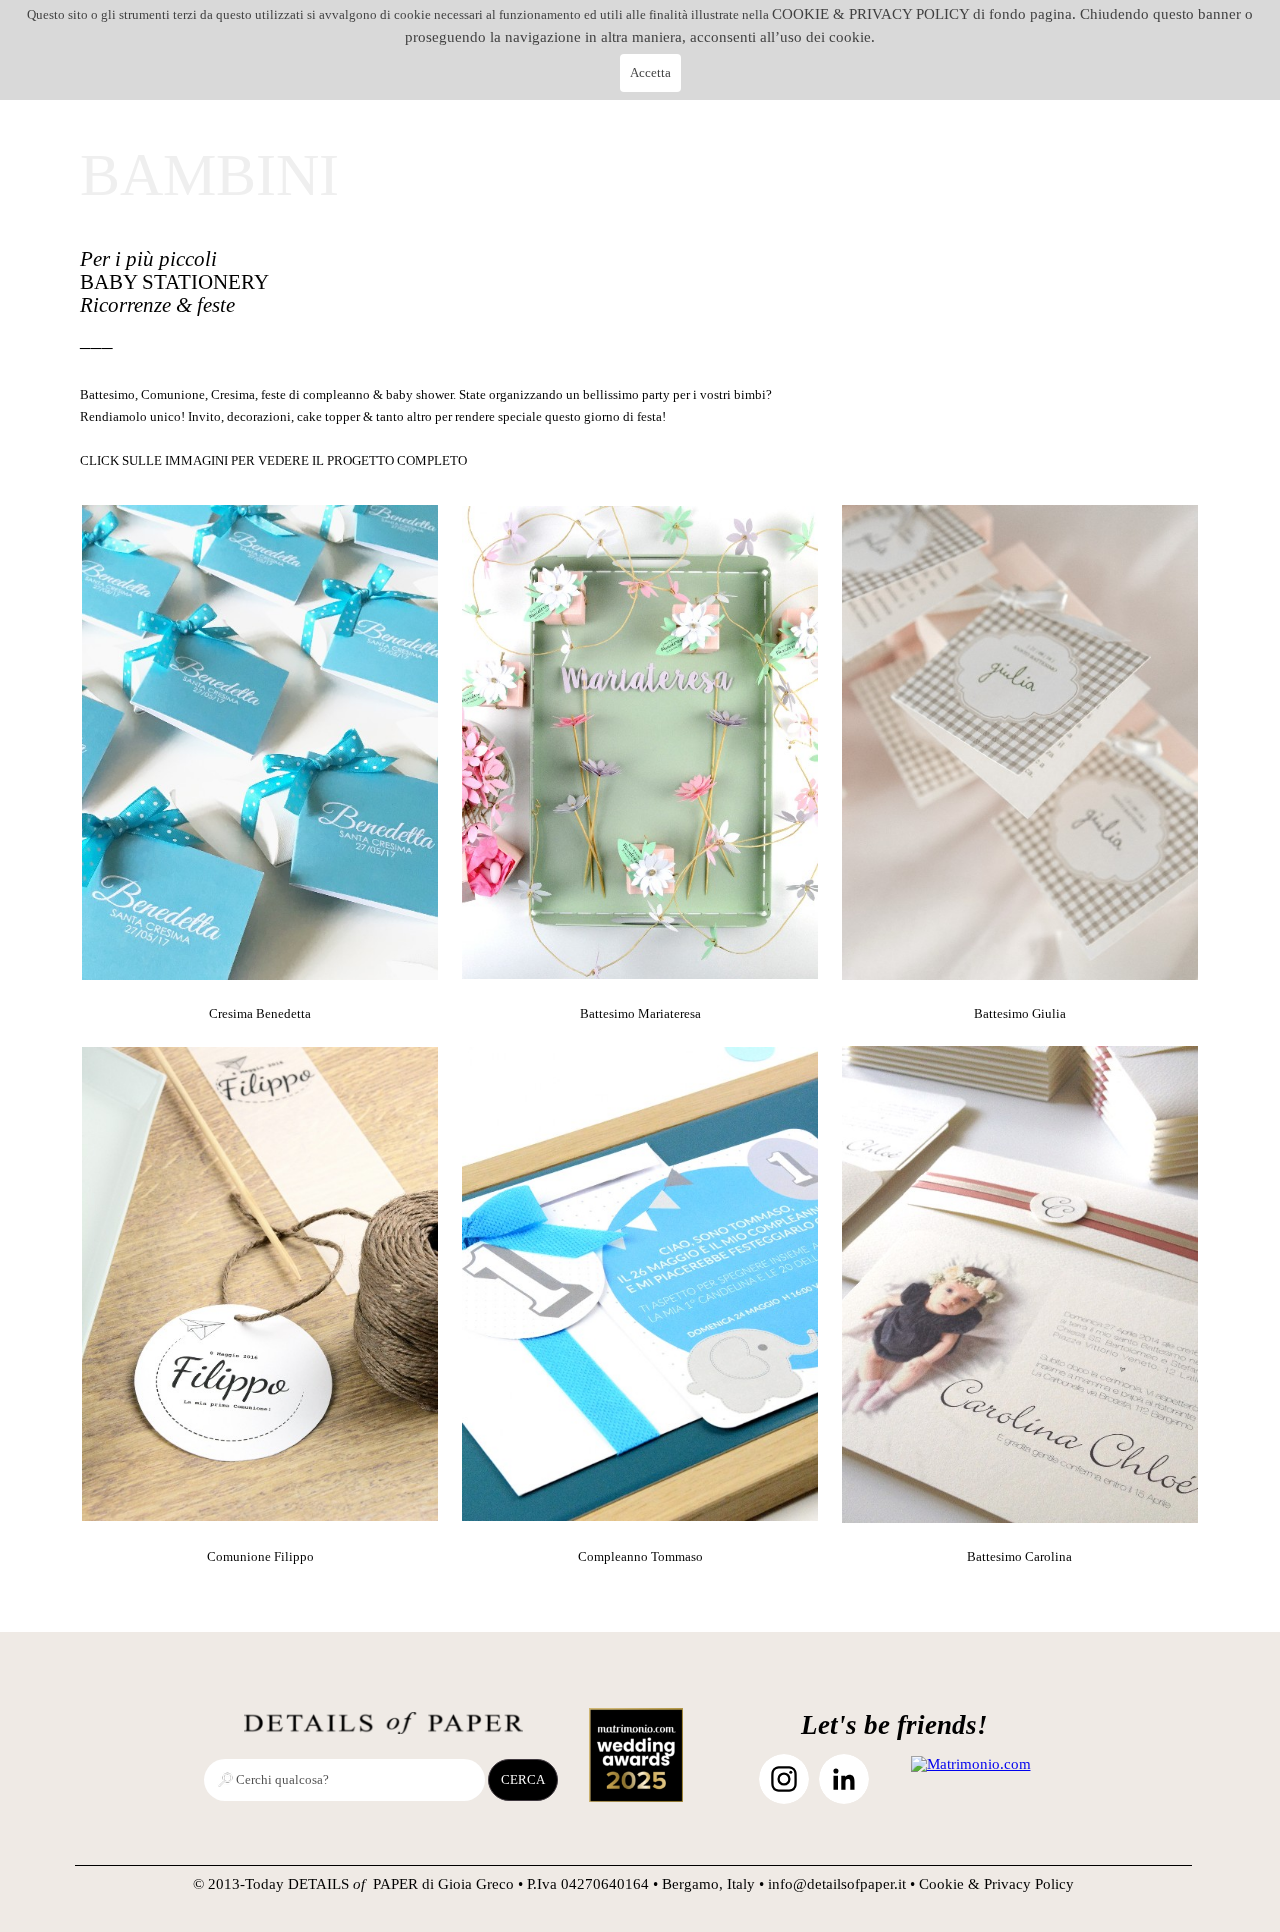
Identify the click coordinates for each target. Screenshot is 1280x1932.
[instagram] (784, 1779)
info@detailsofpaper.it (837, 1884)
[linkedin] (844, 1779)
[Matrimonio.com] (971, 1764)
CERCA (523, 1779)
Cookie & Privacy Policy (996, 1884)
